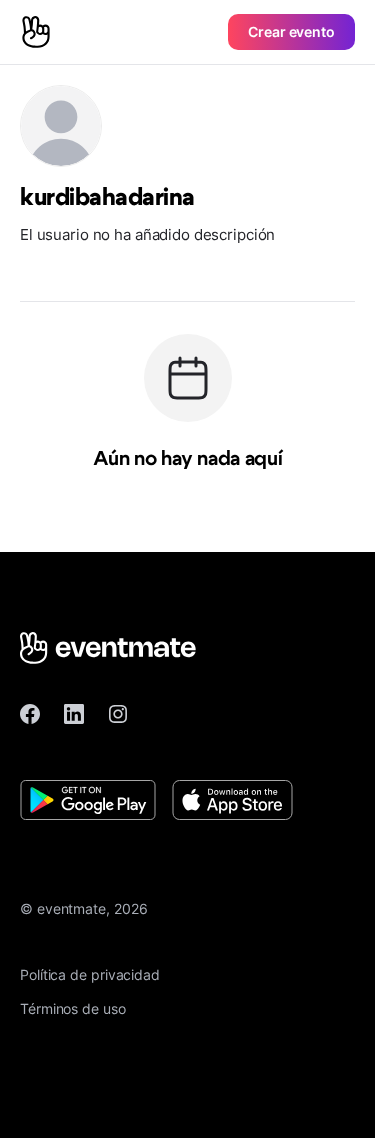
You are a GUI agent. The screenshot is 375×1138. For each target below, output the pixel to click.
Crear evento (291, 31)
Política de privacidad (90, 974)
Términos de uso (73, 1008)
